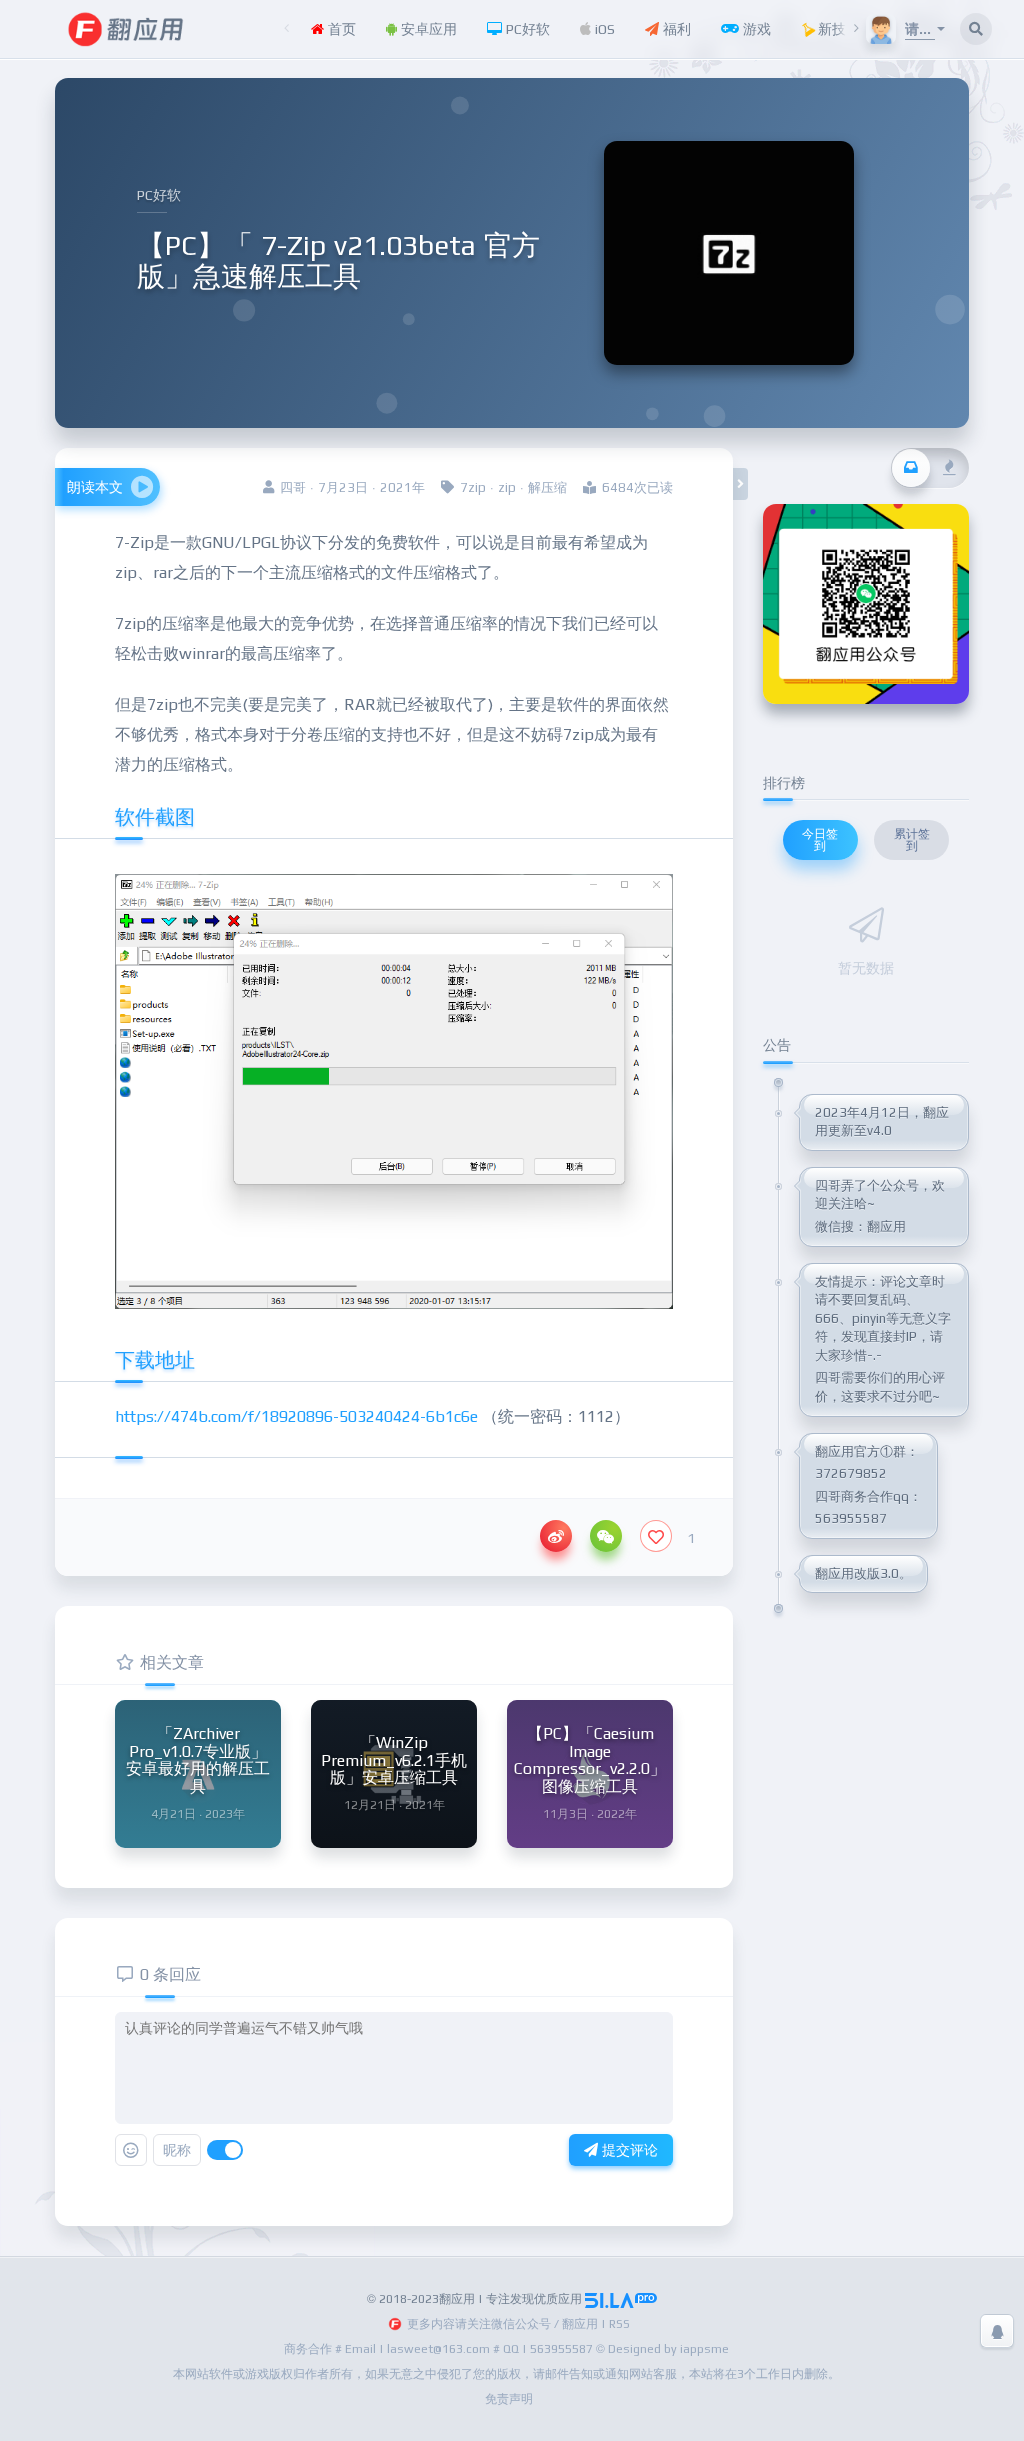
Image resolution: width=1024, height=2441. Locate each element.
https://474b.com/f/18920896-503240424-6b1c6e (296, 1416)
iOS (603, 29)
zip (507, 487)
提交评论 (628, 2150)
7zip (473, 487)
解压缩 (547, 487)
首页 (340, 29)
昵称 (177, 2150)
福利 (675, 29)
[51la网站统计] (621, 2299)
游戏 (755, 29)
